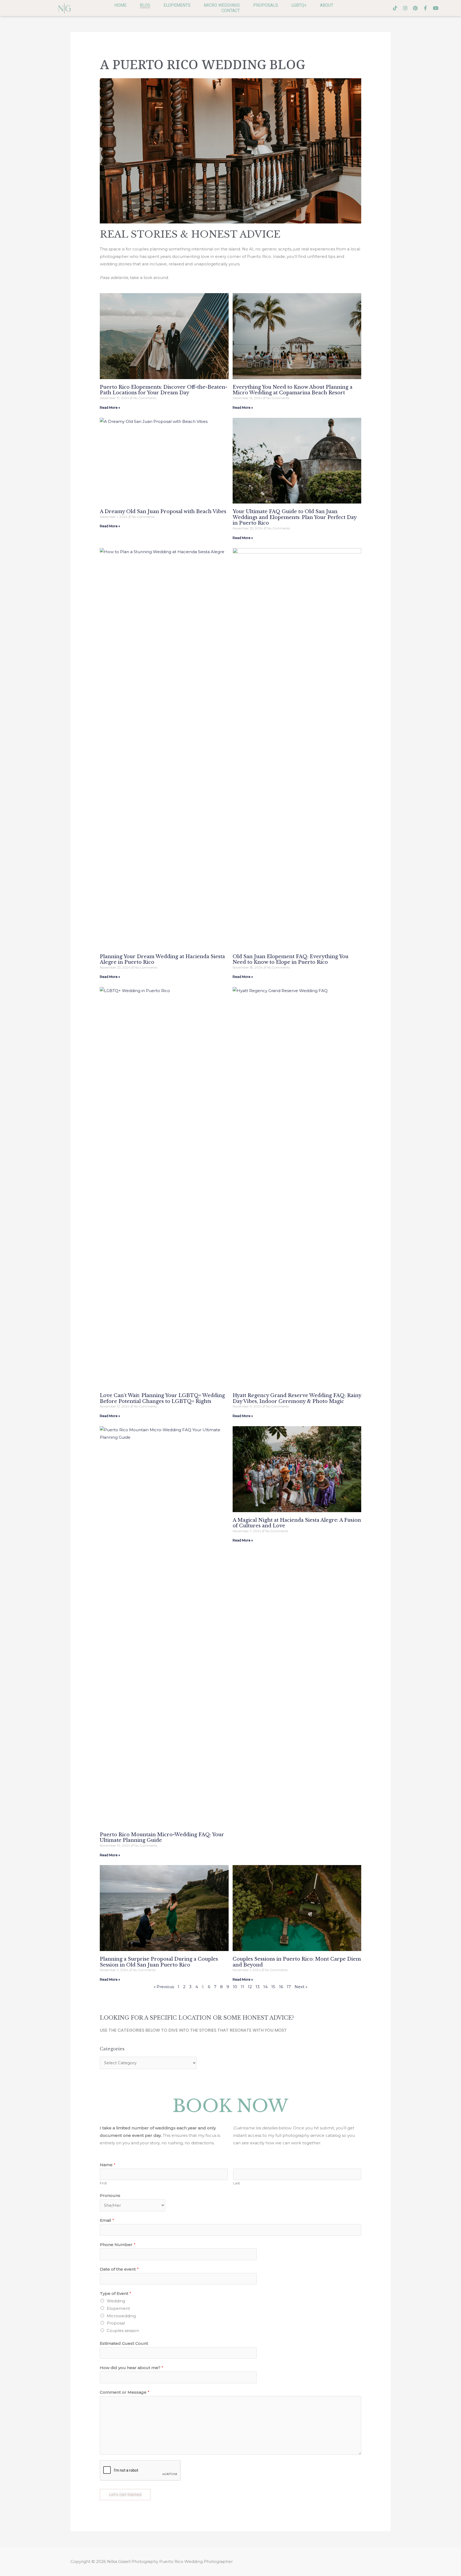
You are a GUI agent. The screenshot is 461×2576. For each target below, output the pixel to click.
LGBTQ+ (299, 5)
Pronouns (110, 2195)
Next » (301, 1987)
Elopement (118, 2308)
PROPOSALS (266, 5)
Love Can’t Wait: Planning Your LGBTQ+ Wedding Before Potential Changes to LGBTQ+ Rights (162, 1398)
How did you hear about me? (132, 2368)
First (103, 2183)
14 (265, 1987)
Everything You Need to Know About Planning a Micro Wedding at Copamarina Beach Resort (293, 390)
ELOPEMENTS (177, 5)
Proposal (116, 2323)
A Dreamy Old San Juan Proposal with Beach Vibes (163, 512)
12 (250, 1987)
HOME (120, 5)
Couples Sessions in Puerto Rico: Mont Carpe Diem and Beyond (297, 1962)
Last (237, 2183)
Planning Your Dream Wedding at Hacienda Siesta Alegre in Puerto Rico (162, 959)
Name (108, 2165)
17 (289, 1987)
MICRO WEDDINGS (222, 5)
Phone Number (118, 2245)
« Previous (164, 1987)
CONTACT (231, 11)
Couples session (123, 2331)
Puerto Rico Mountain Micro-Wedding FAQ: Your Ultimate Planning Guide (162, 1838)
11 (243, 1987)
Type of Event (116, 2293)
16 (281, 1987)
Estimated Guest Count (124, 2343)
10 (235, 1987)
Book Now (230, 2106)
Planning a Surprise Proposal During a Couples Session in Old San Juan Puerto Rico (159, 1962)
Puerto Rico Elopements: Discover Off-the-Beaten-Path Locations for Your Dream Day (164, 390)
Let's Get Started (125, 2495)
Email (107, 2220)
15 (273, 1987)
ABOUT (327, 5)
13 (258, 1987)
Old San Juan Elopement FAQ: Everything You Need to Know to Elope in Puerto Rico (291, 959)
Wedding (116, 2301)
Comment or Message (125, 2392)
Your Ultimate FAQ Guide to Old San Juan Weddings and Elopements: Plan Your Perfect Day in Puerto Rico (295, 517)
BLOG (145, 5)
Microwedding (121, 2316)
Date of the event (119, 2269)
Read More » (110, 408)
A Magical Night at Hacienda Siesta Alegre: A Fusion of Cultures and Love (297, 1523)
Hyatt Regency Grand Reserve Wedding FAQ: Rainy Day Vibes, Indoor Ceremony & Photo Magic (297, 1398)
